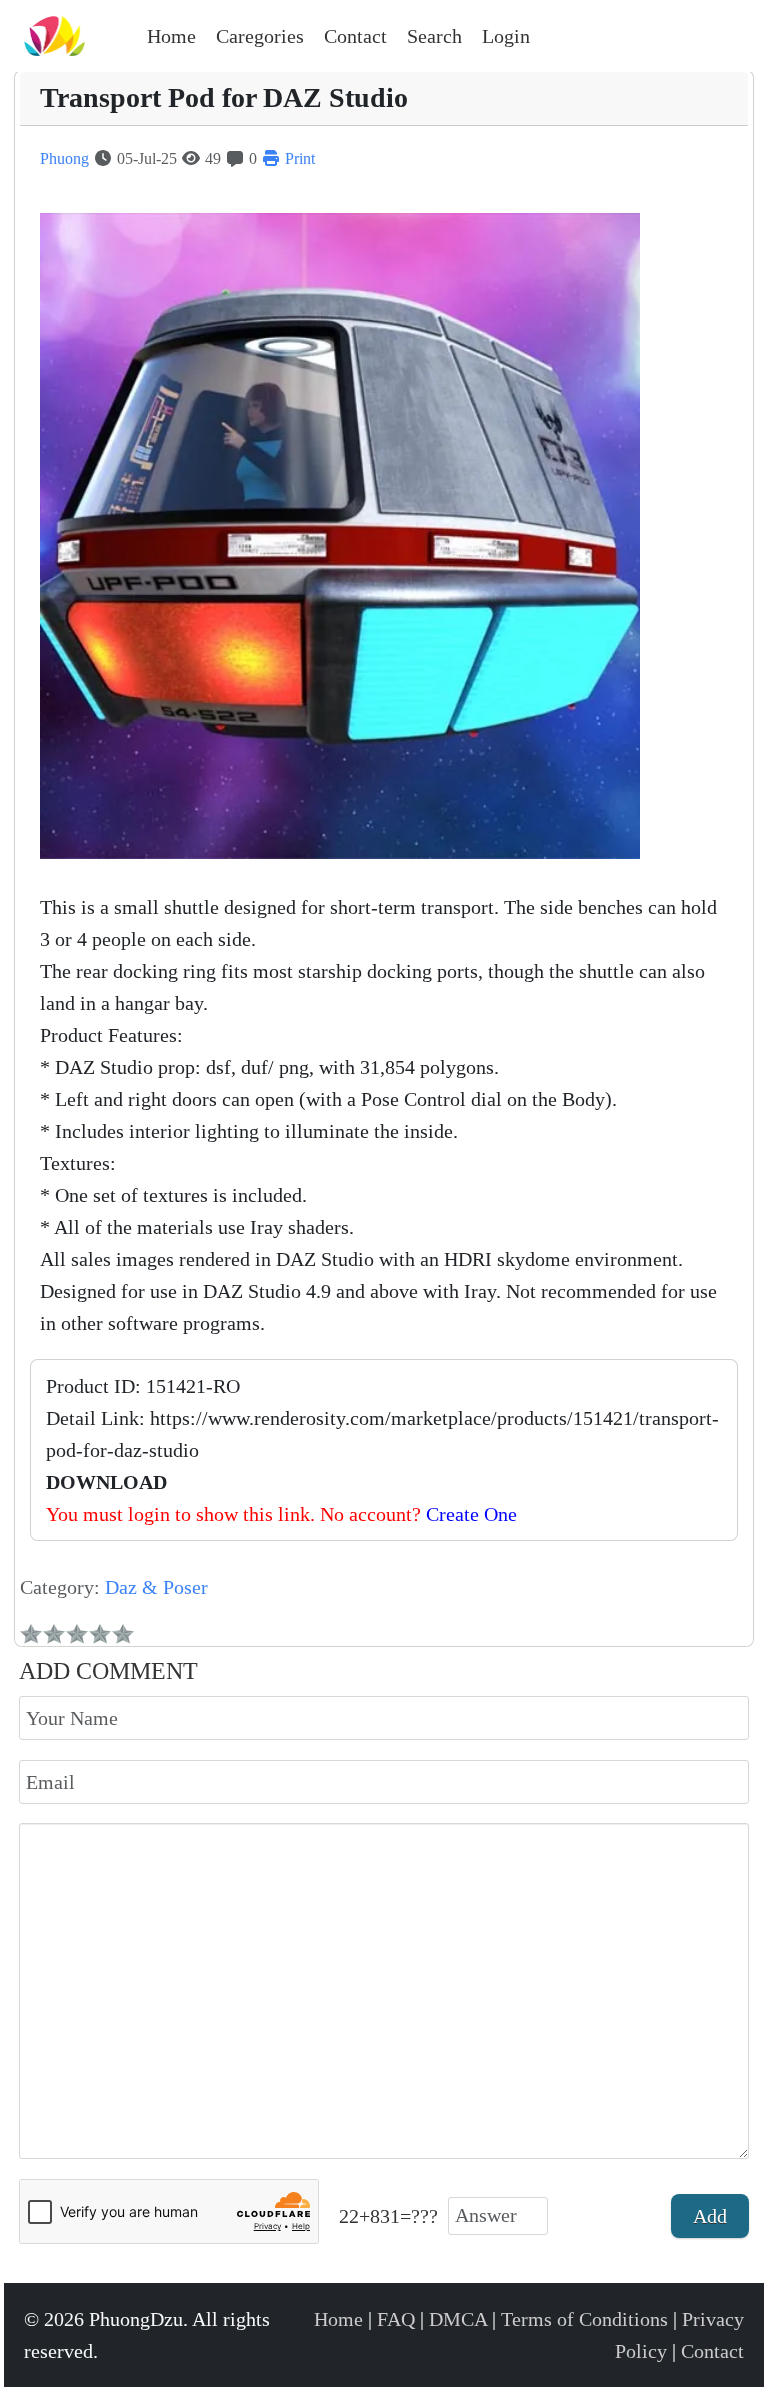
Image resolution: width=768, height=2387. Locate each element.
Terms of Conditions (584, 2319)
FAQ (396, 2319)
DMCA (458, 2319)
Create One (471, 1514)
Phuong (64, 158)
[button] (260, 36)
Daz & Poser (156, 1587)
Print (298, 158)
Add (710, 2216)
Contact (712, 2351)
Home (338, 2319)
